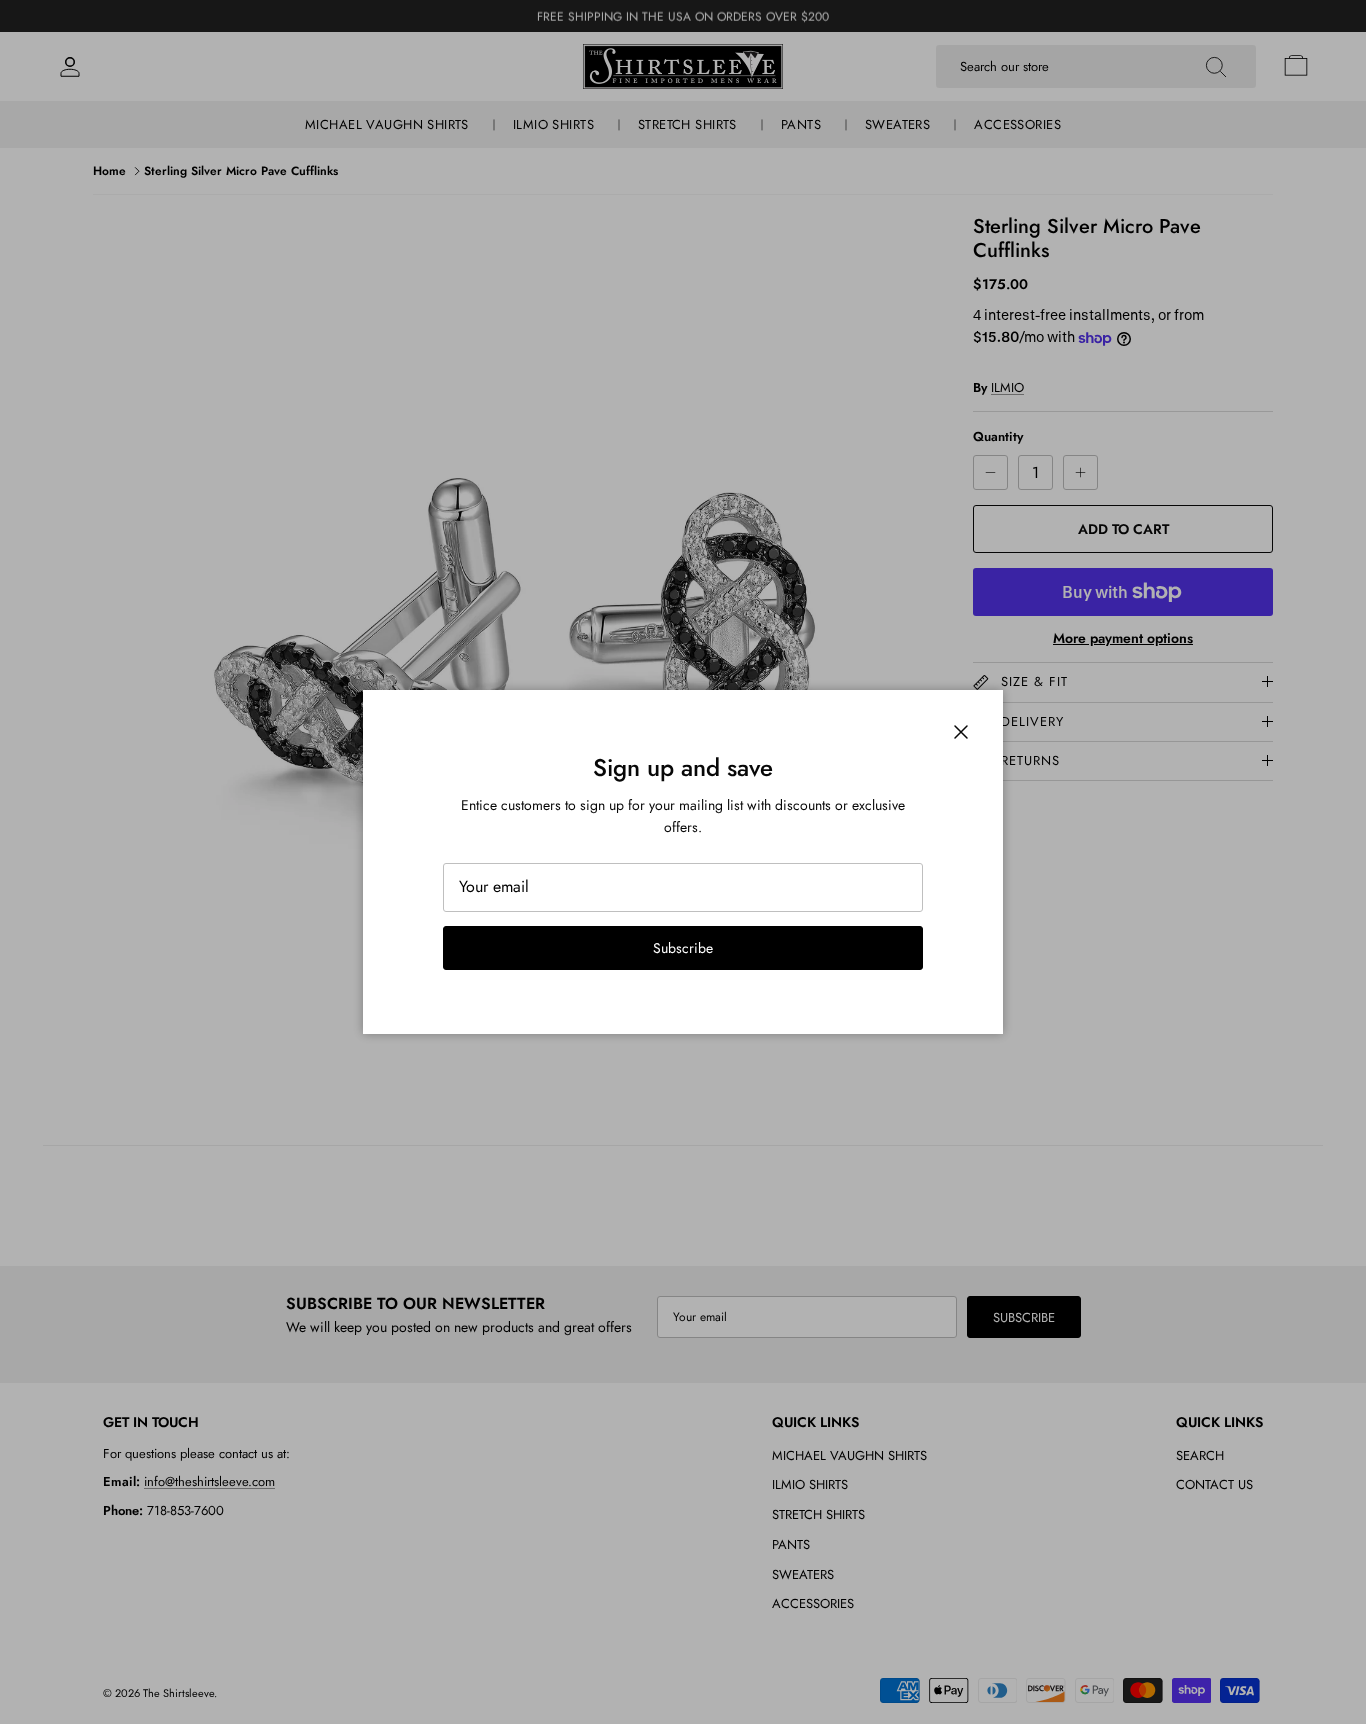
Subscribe (683, 948)
